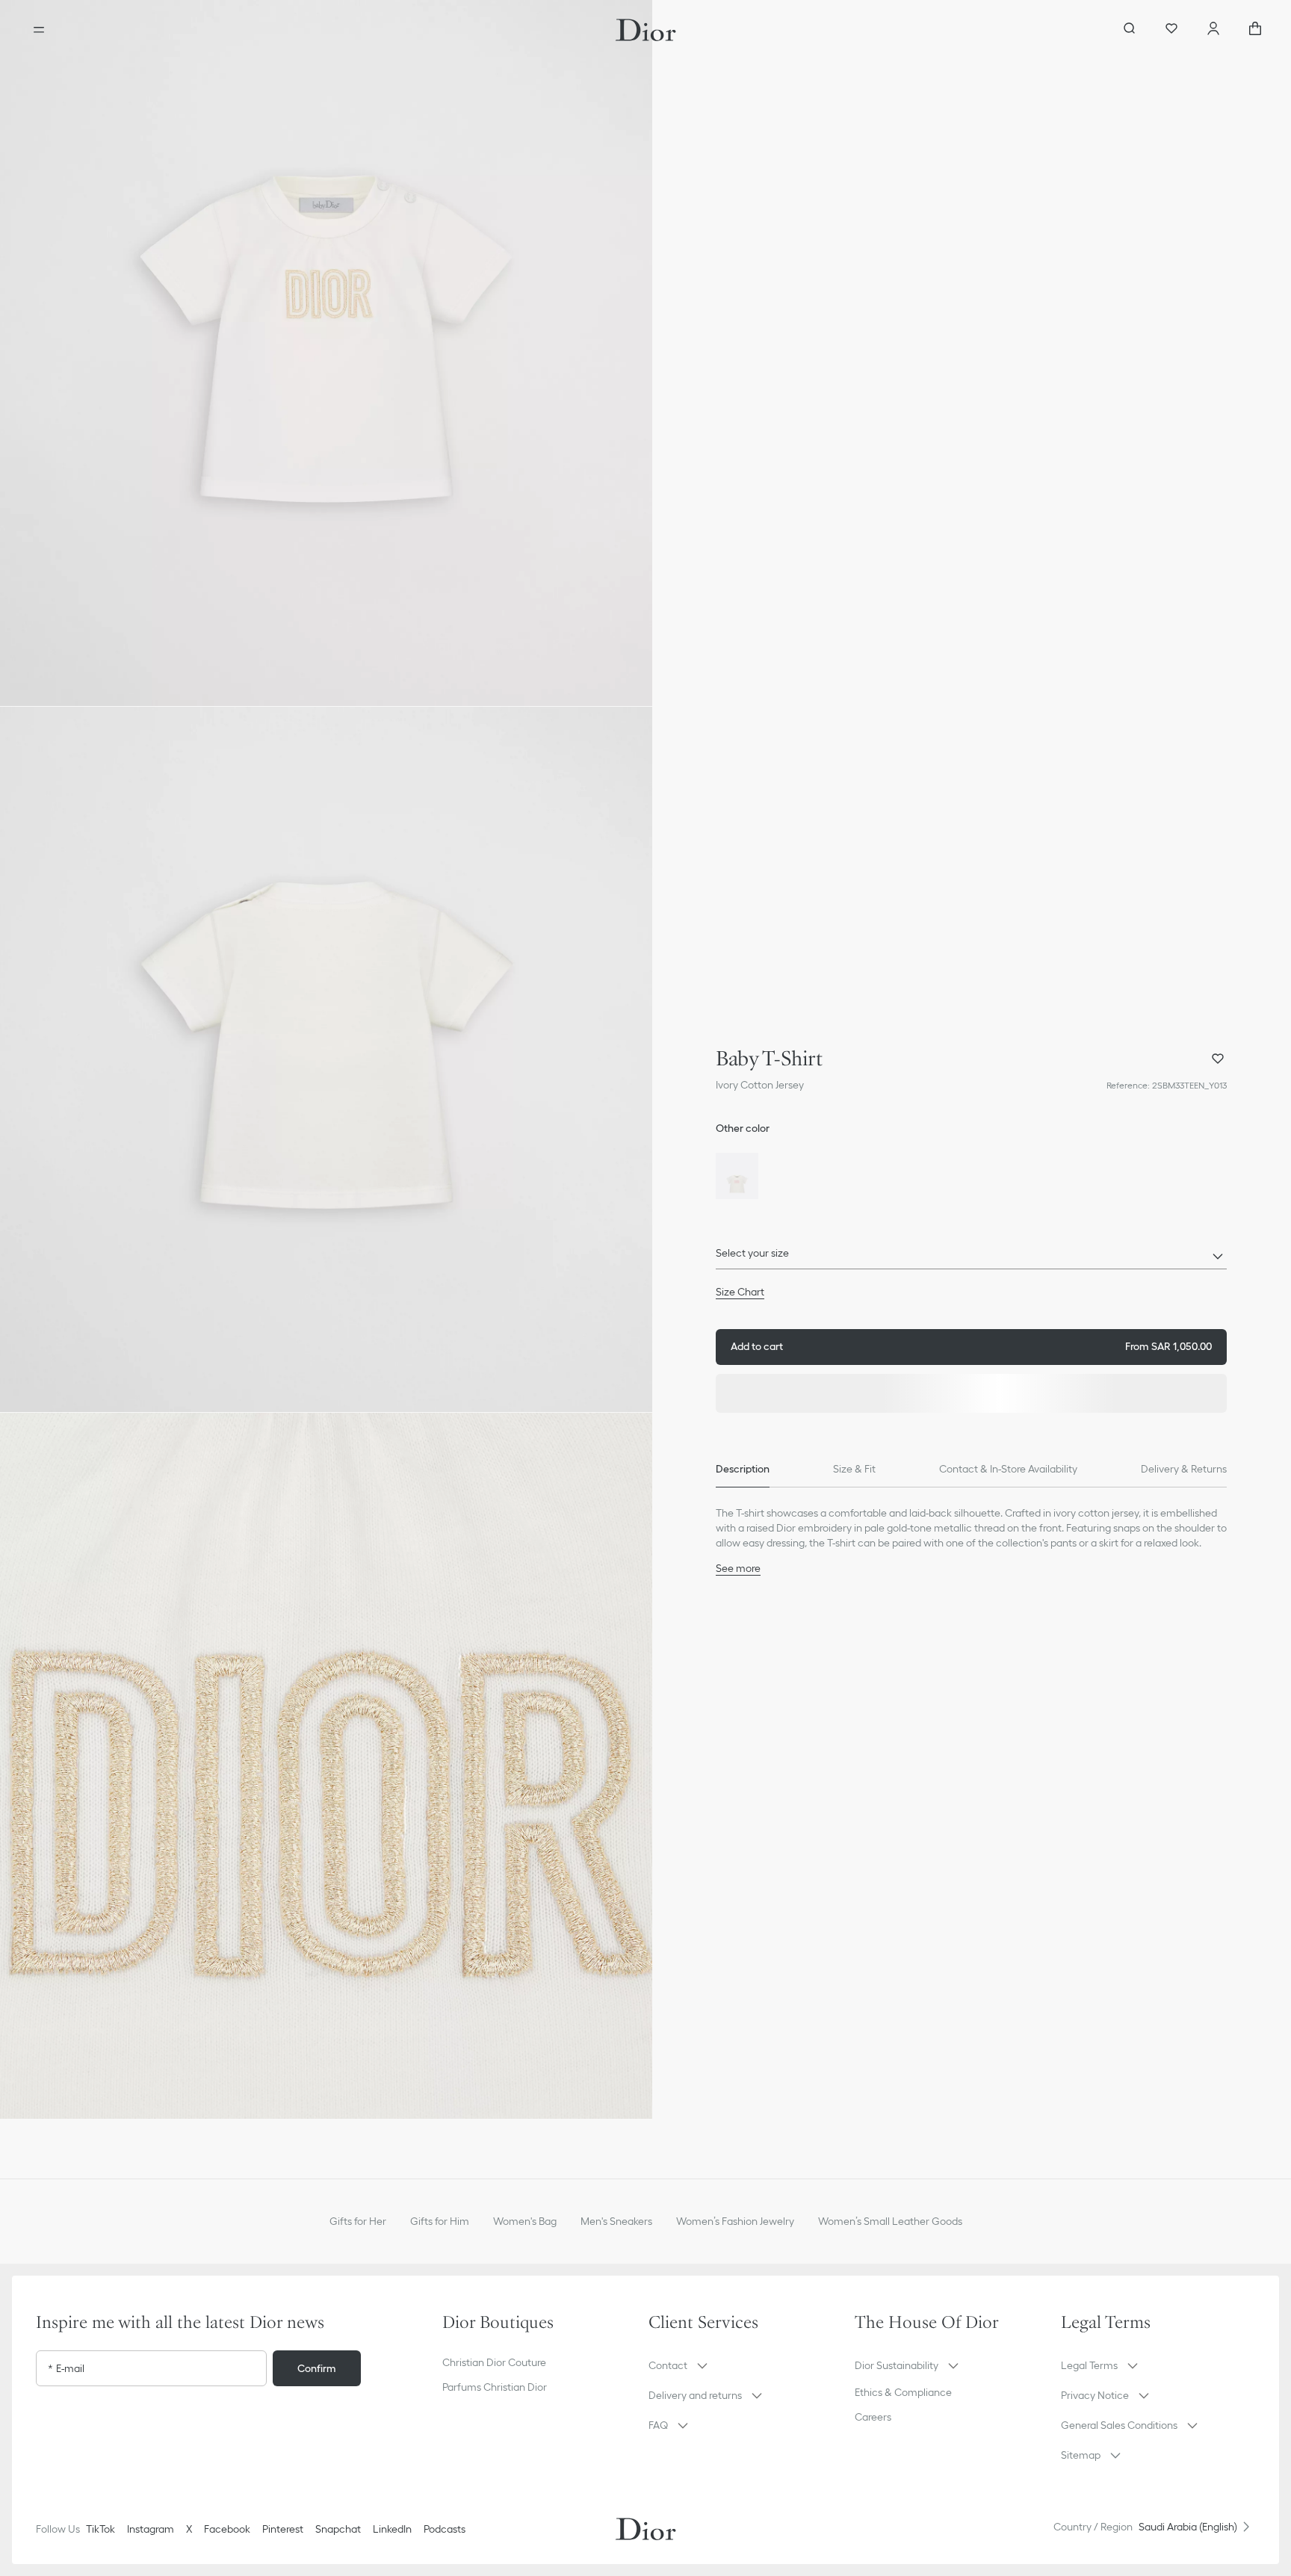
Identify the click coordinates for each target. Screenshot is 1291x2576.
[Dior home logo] (646, 30)
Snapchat (338, 2529)
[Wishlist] (1171, 30)
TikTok (100, 2529)
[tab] (743, 1470)
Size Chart (740, 1292)
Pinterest (283, 2529)
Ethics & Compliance (903, 2392)
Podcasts (445, 2529)
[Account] (1213, 30)
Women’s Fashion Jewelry (735, 2221)
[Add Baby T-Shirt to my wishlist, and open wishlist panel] (1218, 1059)
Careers (873, 2417)
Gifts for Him (440, 2221)
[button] (326, 353)
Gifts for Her (358, 2221)
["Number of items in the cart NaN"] (1255, 30)
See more (738, 1568)
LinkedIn (392, 2529)
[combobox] (971, 1257)
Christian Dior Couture (494, 2362)
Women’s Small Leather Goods (890, 2221)
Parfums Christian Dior (495, 2387)
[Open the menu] (39, 30)
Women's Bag (525, 2221)
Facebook (227, 2529)
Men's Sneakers (616, 2221)
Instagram (151, 2529)
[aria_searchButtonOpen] (1130, 30)
